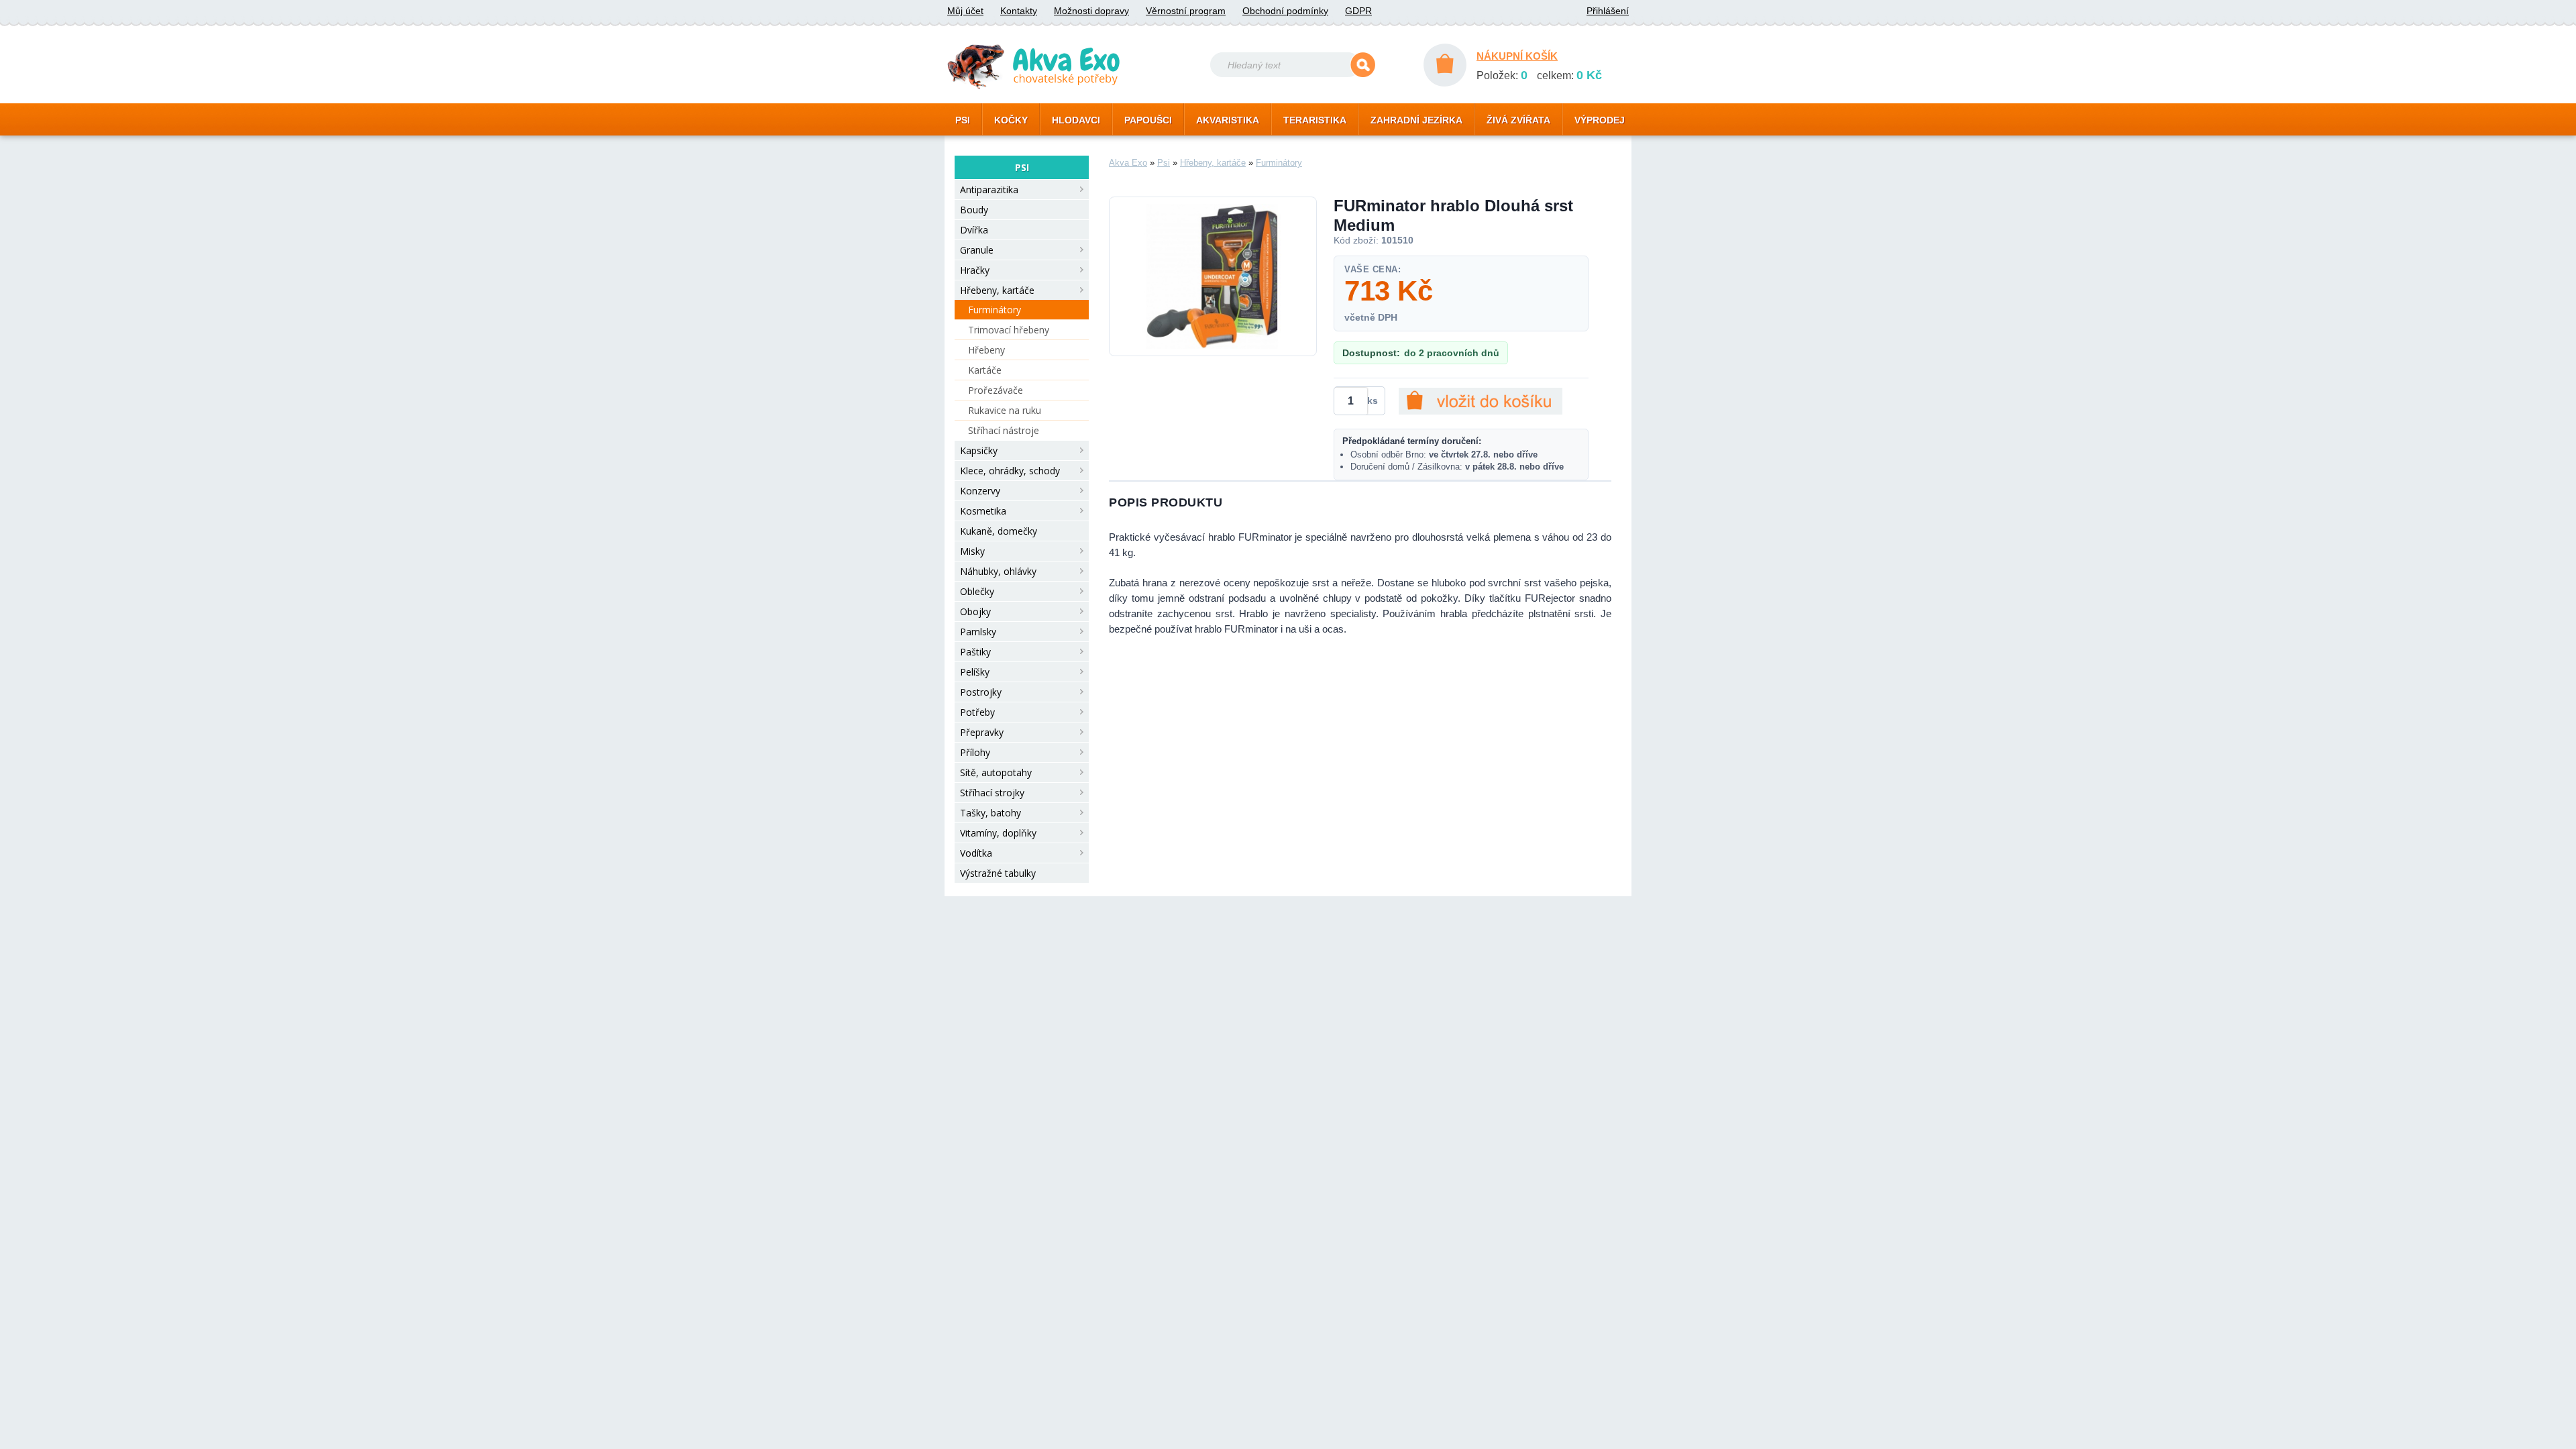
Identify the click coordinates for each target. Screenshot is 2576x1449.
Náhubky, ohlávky (998, 571)
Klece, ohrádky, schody (1010, 471)
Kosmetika (983, 511)
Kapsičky (979, 450)
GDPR (1358, 11)
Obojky (975, 611)
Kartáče (985, 370)
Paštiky (975, 652)
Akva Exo (1128, 163)
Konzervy (980, 491)
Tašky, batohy (990, 813)
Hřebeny (986, 350)
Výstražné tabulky (998, 873)
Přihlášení (1608, 11)
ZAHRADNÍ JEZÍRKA (1416, 120)
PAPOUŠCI (1148, 120)
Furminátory (995, 310)
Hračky (975, 270)
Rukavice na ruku (1005, 410)
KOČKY (1011, 120)
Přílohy (975, 752)
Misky (972, 551)
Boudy (974, 210)
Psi (1164, 163)
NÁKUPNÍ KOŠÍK (1517, 56)
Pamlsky (978, 632)
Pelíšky (975, 672)
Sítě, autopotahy (996, 772)
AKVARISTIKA (1228, 120)
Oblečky (977, 591)
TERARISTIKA (1315, 120)
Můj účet (965, 11)
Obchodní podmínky (1285, 11)
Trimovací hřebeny (1009, 330)
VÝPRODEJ (1600, 120)
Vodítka (976, 853)
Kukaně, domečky (999, 531)
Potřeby (977, 712)
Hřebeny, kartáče (997, 290)
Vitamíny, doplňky (998, 833)
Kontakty (1019, 11)
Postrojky (981, 692)
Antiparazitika (989, 190)
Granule (977, 250)
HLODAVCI (1076, 120)
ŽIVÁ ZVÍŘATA (1518, 120)
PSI (963, 120)
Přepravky (982, 732)
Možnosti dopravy (1091, 11)
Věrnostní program (1186, 11)
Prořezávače (996, 390)
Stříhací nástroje (1004, 430)
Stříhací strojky (992, 793)
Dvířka (974, 230)
